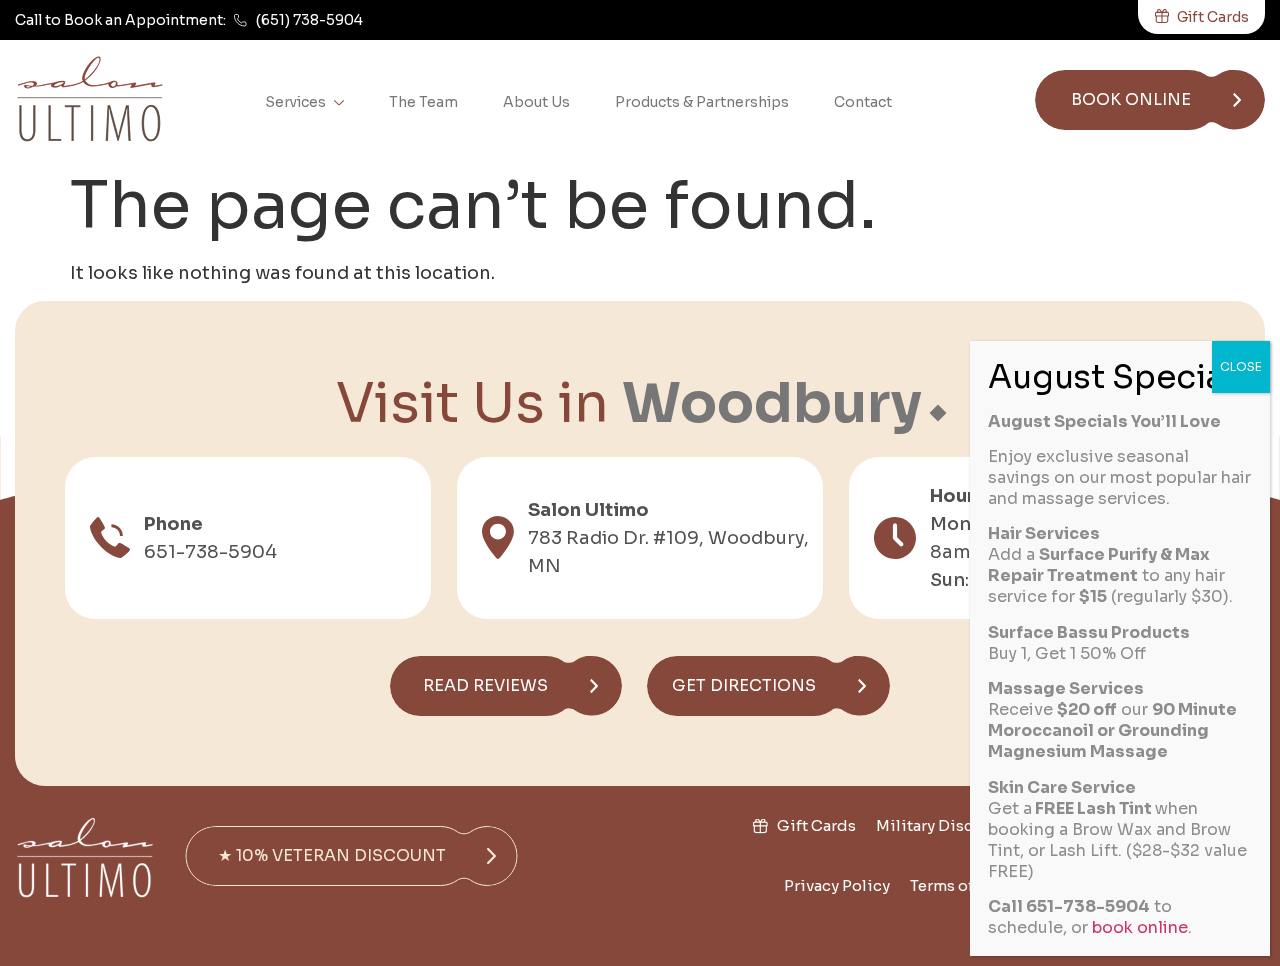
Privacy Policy (837, 885)
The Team (423, 102)
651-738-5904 (210, 552)
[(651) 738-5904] (240, 20)
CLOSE (1241, 366)
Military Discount (942, 825)
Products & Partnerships (702, 102)
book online (1140, 927)
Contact (863, 102)
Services (295, 102)
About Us (536, 102)
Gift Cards (816, 825)
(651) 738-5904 (309, 20)
